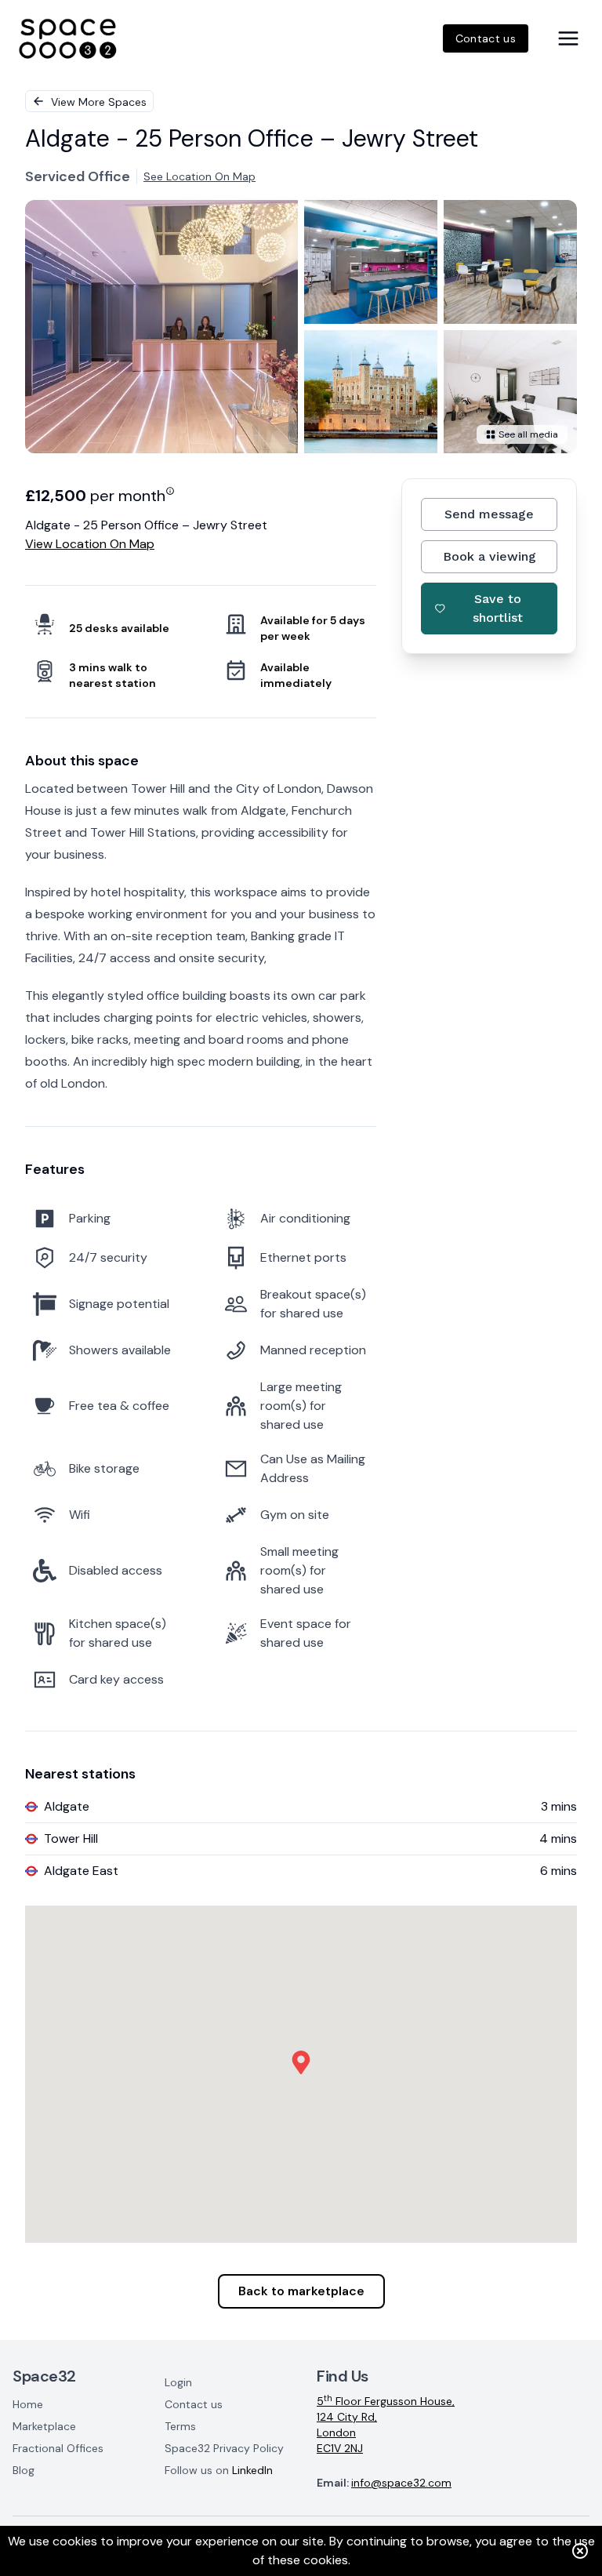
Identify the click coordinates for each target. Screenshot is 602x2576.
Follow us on (219, 2470)
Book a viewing (490, 556)
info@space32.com (401, 2483)
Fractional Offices (58, 2448)
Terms (180, 2426)
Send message (489, 514)
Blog (24, 2470)
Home (28, 2404)
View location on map (90, 544)
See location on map (199, 176)
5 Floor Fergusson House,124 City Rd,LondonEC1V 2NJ (386, 2424)
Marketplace (44, 2426)
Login (178, 2382)
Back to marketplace (301, 2291)
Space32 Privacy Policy (224, 2448)
